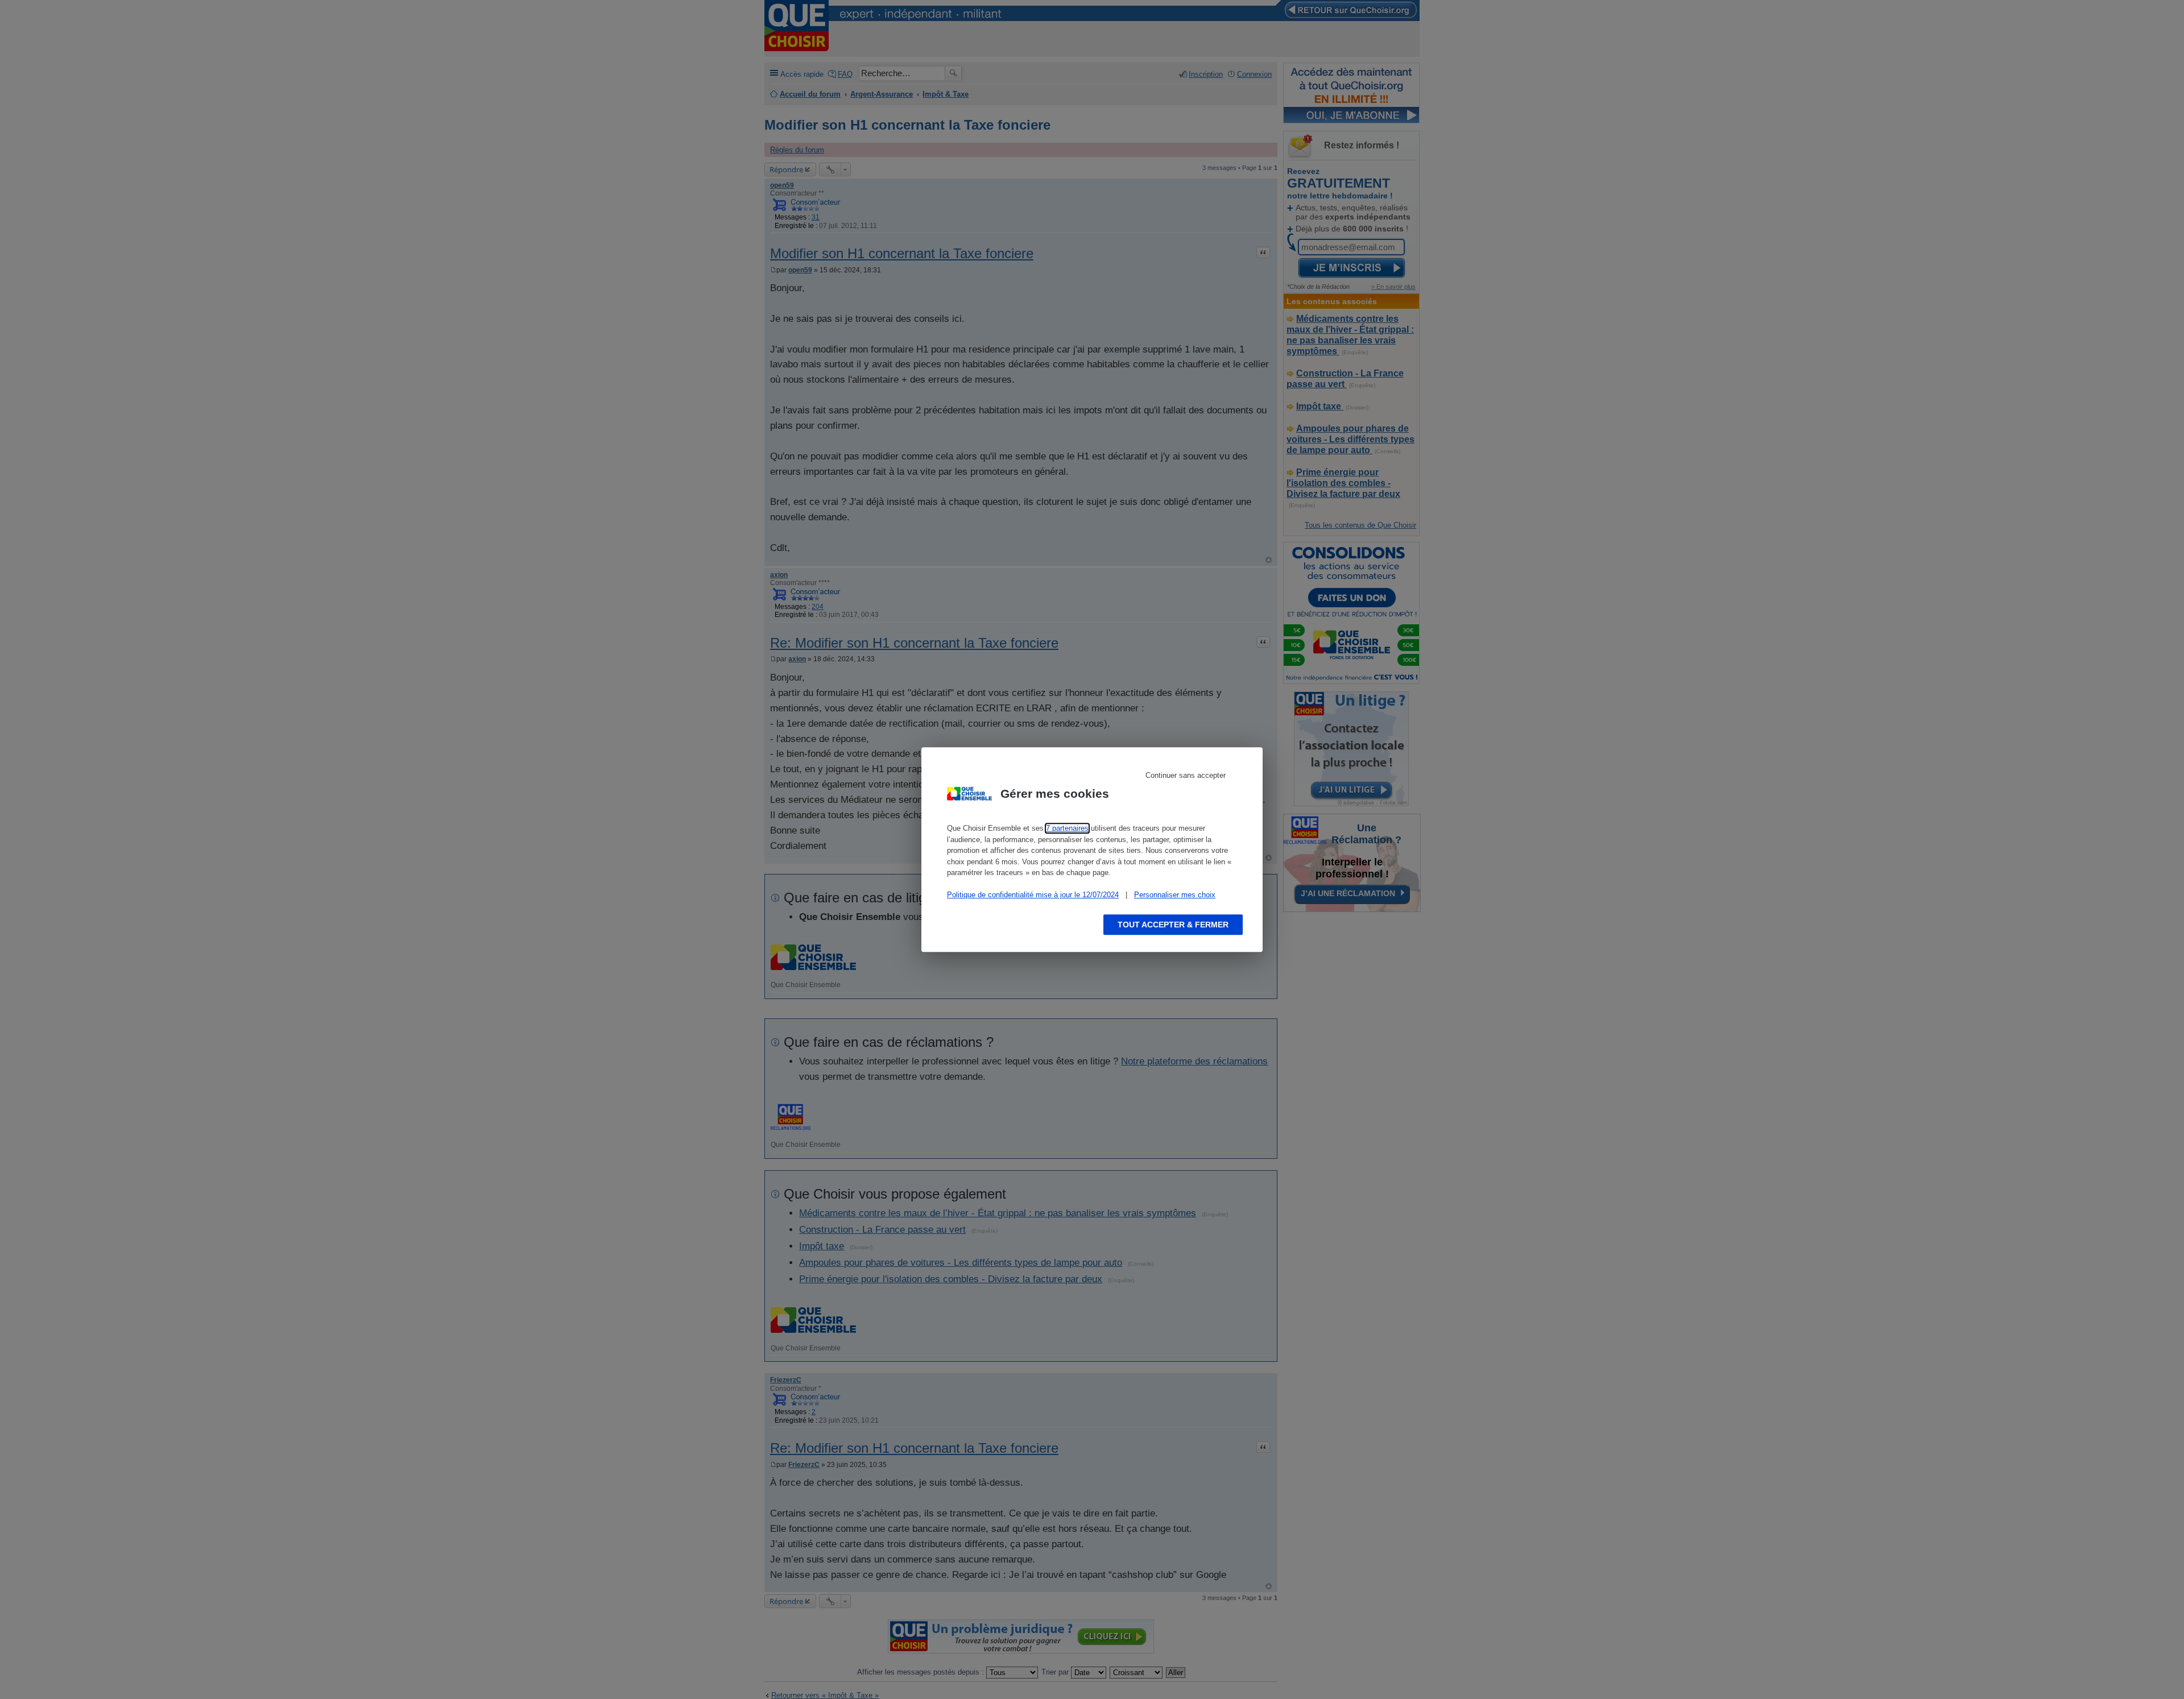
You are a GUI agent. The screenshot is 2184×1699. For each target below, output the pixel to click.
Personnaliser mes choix (1175, 895)
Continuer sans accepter (1186, 775)
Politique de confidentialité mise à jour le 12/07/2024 (1033, 895)
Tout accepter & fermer (1173, 925)
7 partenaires (1067, 828)
